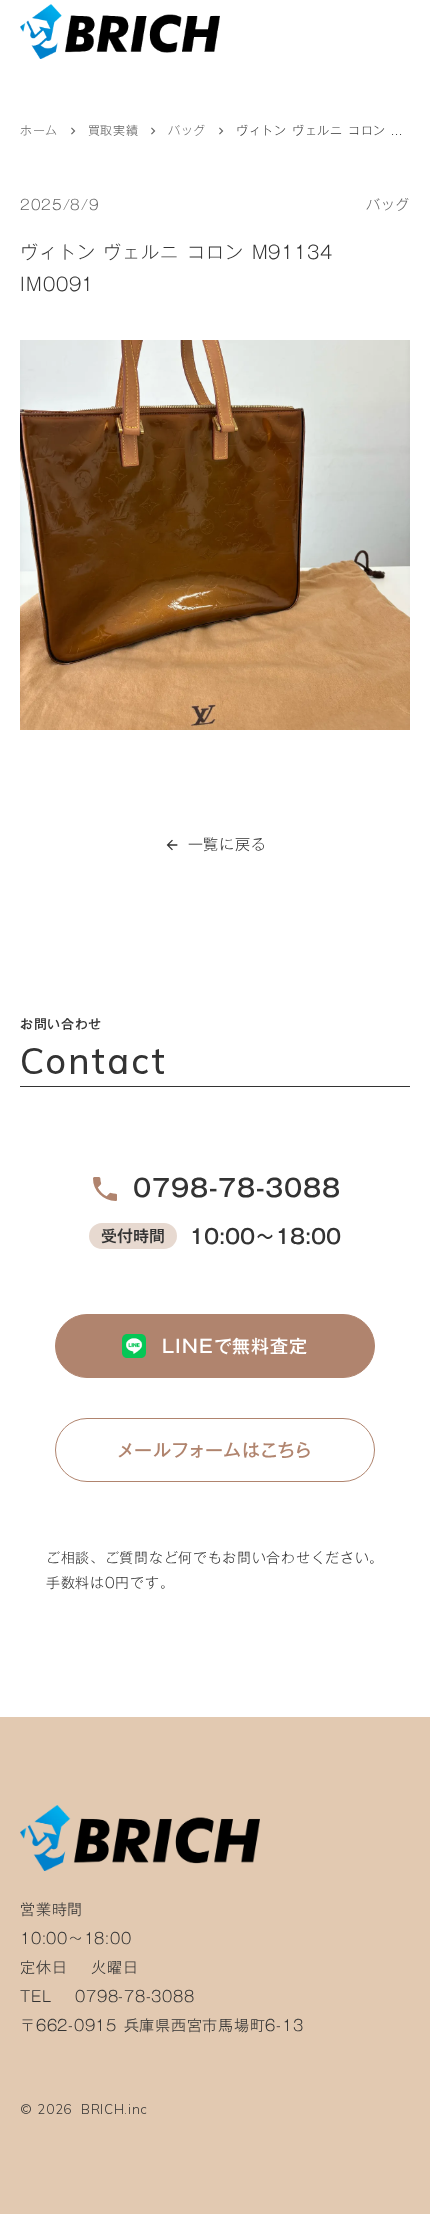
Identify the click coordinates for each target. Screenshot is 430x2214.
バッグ (187, 131)
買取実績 (113, 131)
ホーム (39, 131)
